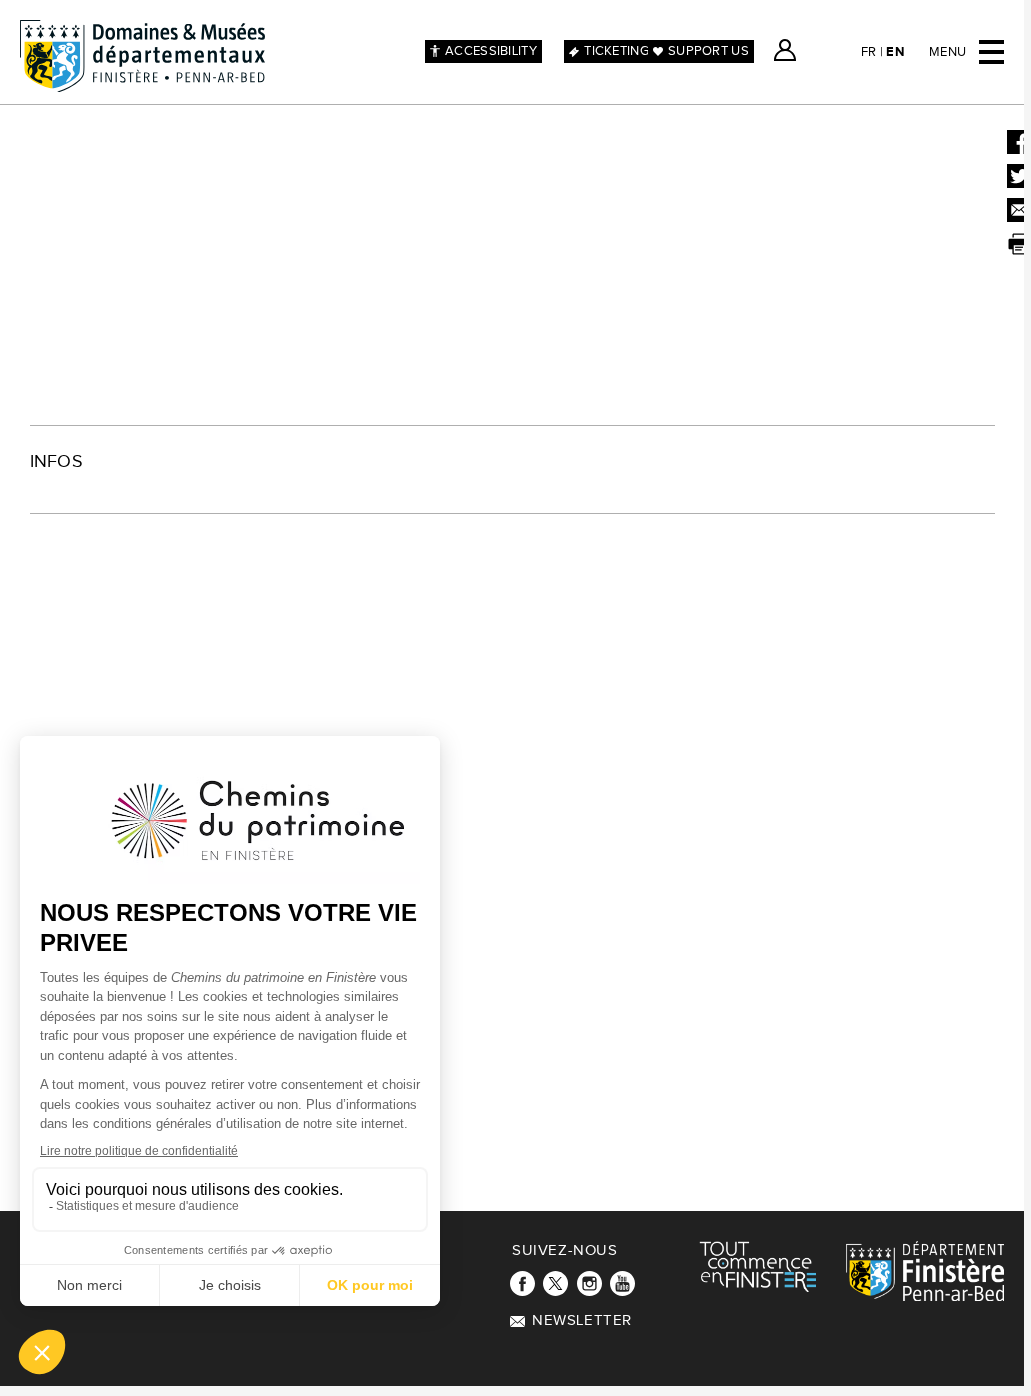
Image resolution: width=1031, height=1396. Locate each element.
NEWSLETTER (582, 1320)
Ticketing (616, 51)
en (895, 52)
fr (869, 52)
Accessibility (491, 51)
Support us (708, 51)
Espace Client (785, 50)
